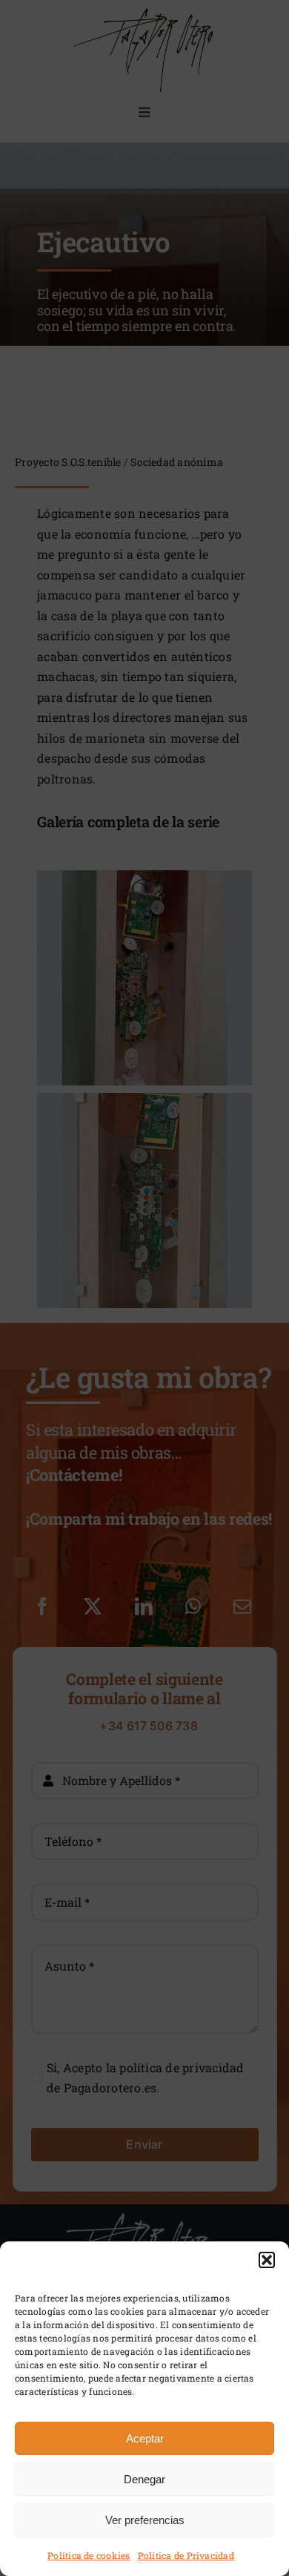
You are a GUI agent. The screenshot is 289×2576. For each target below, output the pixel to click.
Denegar (144, 2479)
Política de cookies (89, 2555)
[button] (267, 2260)
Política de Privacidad (186, 2555)
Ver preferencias (145, 2520)
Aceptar (145, 2438)
